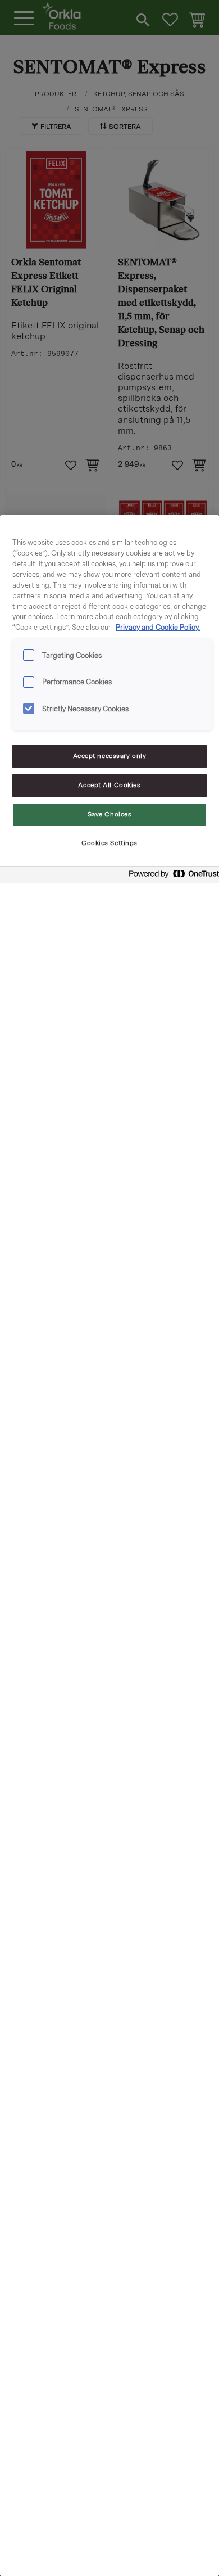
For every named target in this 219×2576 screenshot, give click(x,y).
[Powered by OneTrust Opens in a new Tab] (171, 876)
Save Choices (110, 814)
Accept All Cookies (109, 785)
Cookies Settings (109, 843)
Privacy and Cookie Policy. (158, 627)
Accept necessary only (110, 756)
